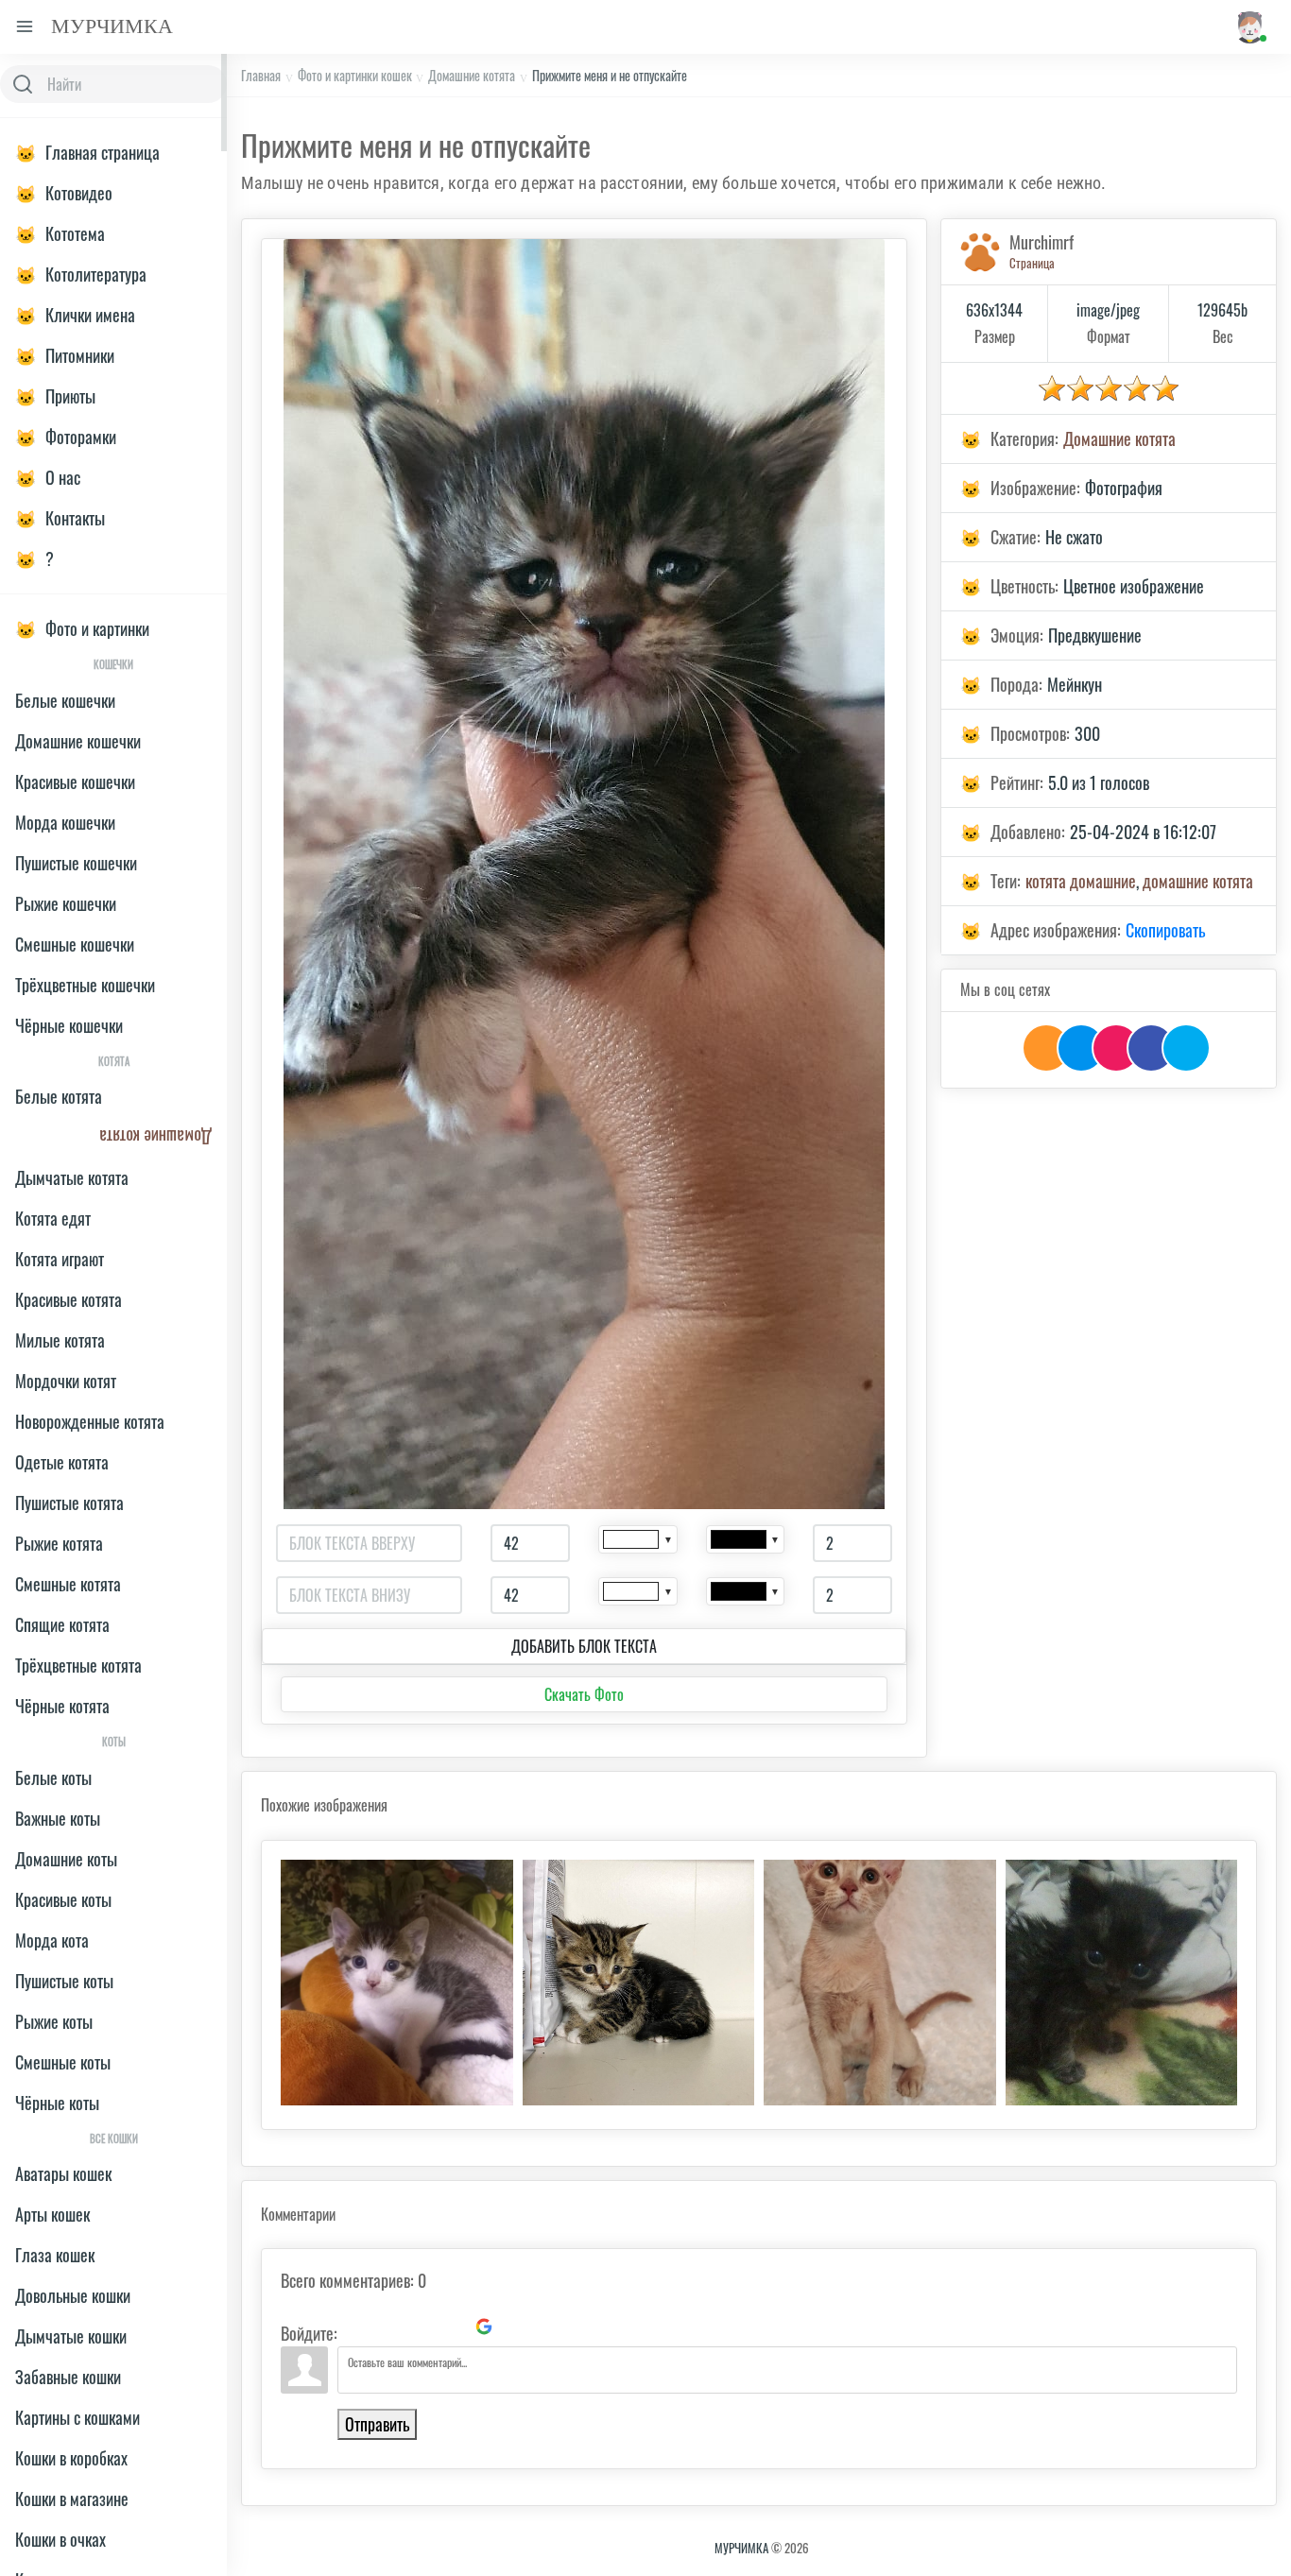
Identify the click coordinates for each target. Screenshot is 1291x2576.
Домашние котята (472, 75)
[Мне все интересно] (397, 1983)
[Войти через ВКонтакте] (387, 2327)
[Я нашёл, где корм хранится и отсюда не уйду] (639, 1983)
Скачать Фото (584, 1694)
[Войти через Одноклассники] (516, 2327)
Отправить (377, 2424)
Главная (261, 75)
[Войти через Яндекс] (452, 2327)
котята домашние (1081, 881)
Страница (1032, 263)
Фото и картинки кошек (355, 75)
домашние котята (1198, 881)
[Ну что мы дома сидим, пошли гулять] (880, 1983)
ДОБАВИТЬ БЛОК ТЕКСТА (584, 1646)
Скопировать (1165, 930)
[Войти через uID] (355, 2327)
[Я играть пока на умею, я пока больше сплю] (1122, 1983)
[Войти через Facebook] (420, 2327)
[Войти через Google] (484, 2327)
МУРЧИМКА (741, 2548)
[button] (1249, 27)
